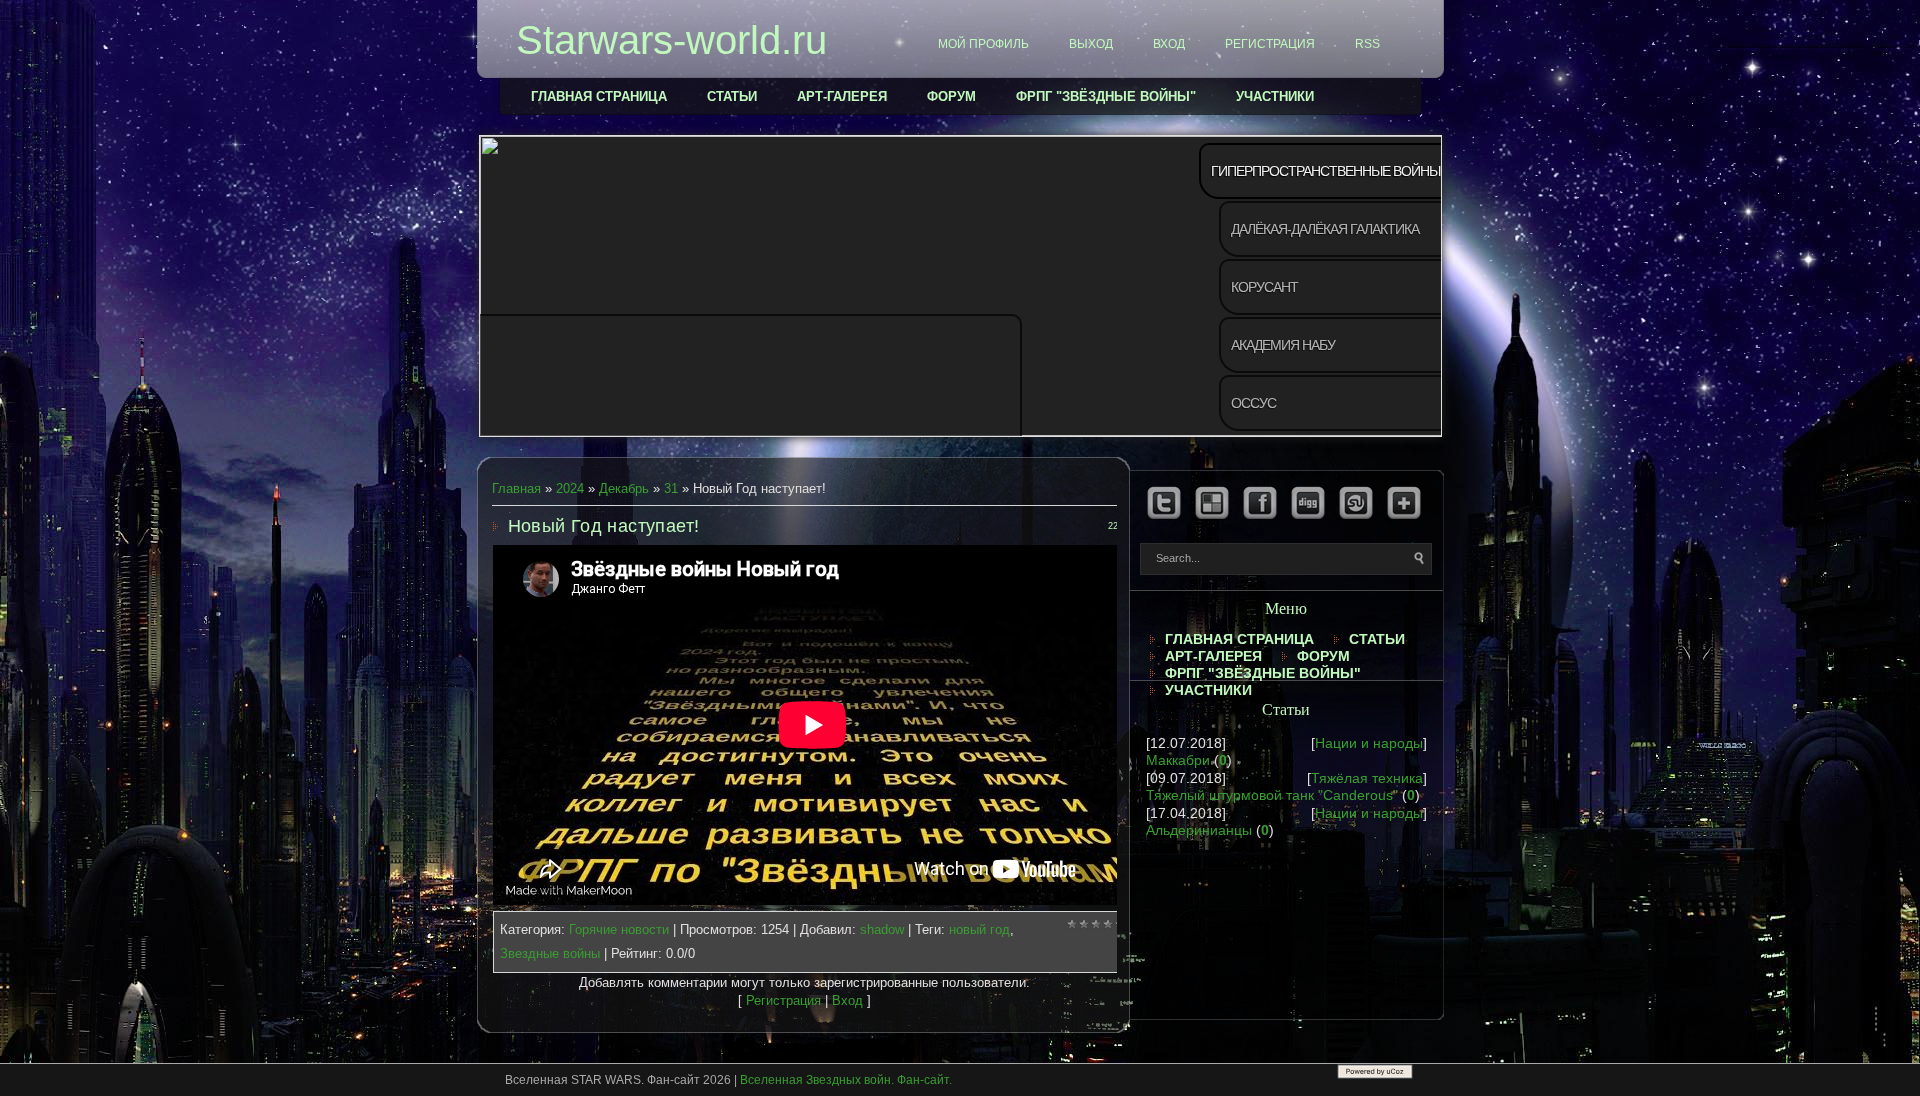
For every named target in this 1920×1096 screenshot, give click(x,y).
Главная (516, 488)
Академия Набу (1283, 345)
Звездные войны (550, 953)
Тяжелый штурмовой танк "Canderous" (1272, 795)
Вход (1169, 44)
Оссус (1253, 403)
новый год (979, 929)
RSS (1367, 44)
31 (671, 488)
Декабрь (624, 488)
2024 (570, 488)
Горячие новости (619, 929)
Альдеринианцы (1199, 830)
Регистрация (1270, 44)
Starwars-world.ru (671, 40)
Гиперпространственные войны (1325, 171)
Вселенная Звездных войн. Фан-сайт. (846, 1080)
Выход (1091, 44)
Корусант (1264, 287)
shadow (882, 929)
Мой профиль (983, 44)
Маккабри (1178, 760)
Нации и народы (1369, 743)
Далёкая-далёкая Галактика (1325, 229)
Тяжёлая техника (1367, 778)
